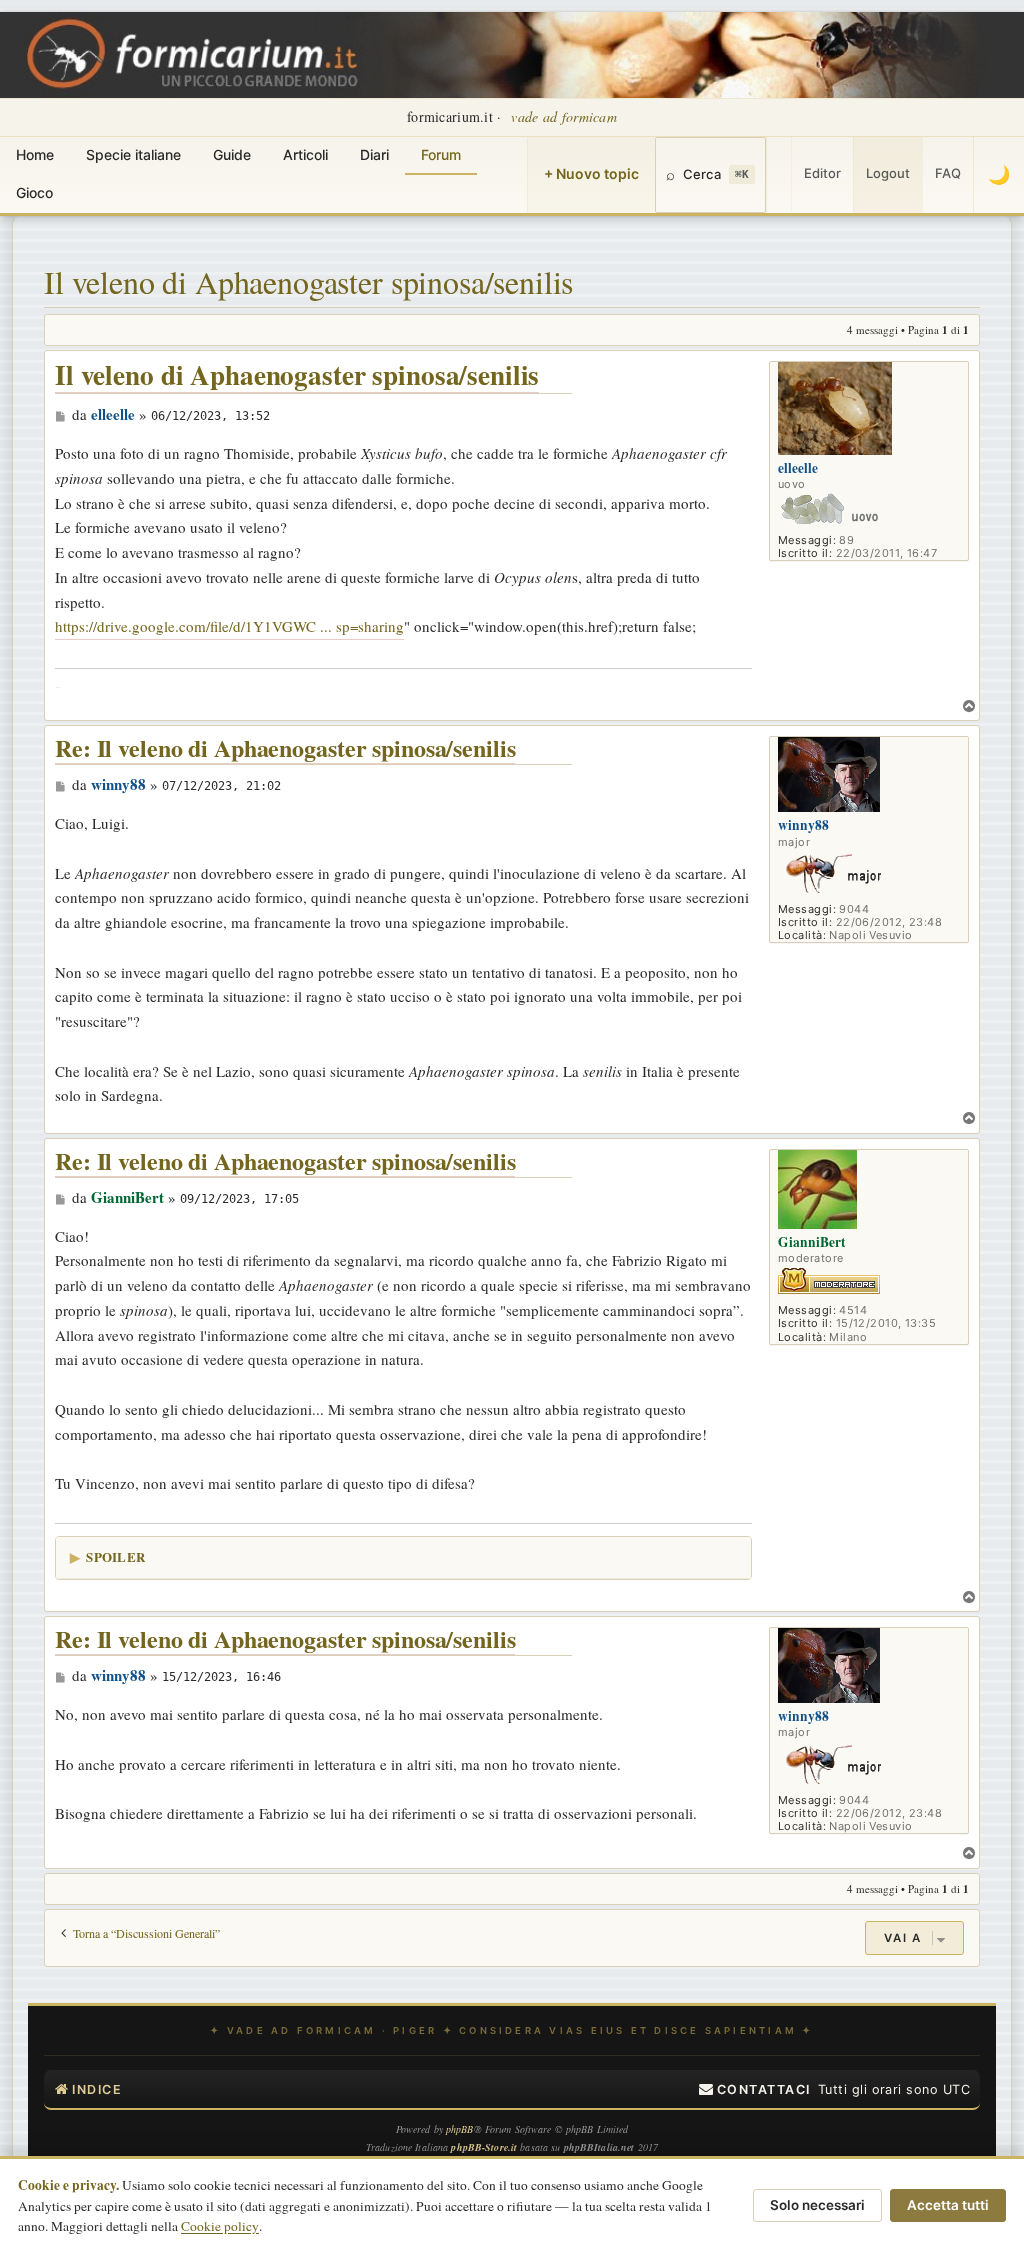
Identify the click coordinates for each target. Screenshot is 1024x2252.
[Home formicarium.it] (512, 55)
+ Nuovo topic (591, 173)
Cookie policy (220, 2226)
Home (35, 154)
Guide (232, 154)
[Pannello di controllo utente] (779, 175)
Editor (822, 173)
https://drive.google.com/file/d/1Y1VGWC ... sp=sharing (229, 626)
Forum (441, 154)
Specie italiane (133, 154)
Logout (888, 173)
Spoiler (115, 1556)
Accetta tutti (948, 2205)
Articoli (305, 154)
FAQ (948, 173)
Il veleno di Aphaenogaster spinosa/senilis (308, 281)
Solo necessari (817, 2205)
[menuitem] (755, 2090)
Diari (374, 154)
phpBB (460, 2129)
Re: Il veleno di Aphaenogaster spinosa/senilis (285, 748)
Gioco (34, 192)
